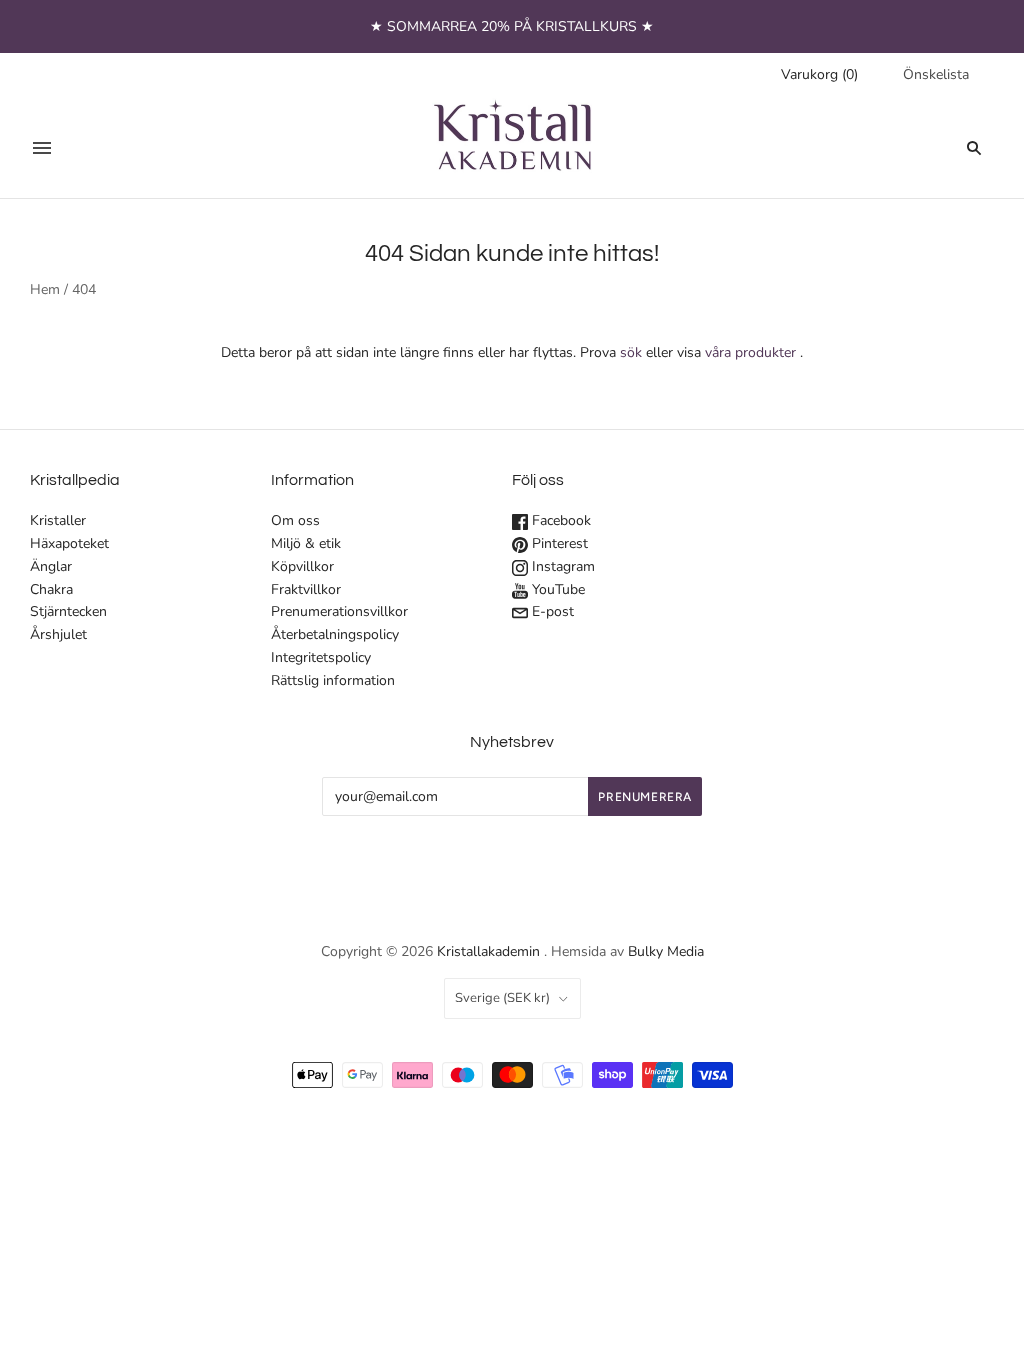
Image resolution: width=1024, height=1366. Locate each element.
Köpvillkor (302, 566)
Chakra (51, 589)
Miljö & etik (306, 543)
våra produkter (750, 352)
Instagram (561, 566)
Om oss (295, 520)
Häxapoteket (69, 543)
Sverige (502, 998)
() (819, 74)
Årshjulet (58, 634)
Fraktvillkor (306, 589)
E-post (551, 611)
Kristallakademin (488, 951)
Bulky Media (666, 951)
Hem (45, 289)
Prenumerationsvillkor (339, 611)
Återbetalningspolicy (335, 634)
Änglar (51, 566)
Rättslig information (333, 680)
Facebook (559, 520)
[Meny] (42, 148)
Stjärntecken (68, 611)
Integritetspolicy (321, 657)
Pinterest (558, 543)
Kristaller (58, 520)
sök (631, 352)
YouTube (556, 589)
